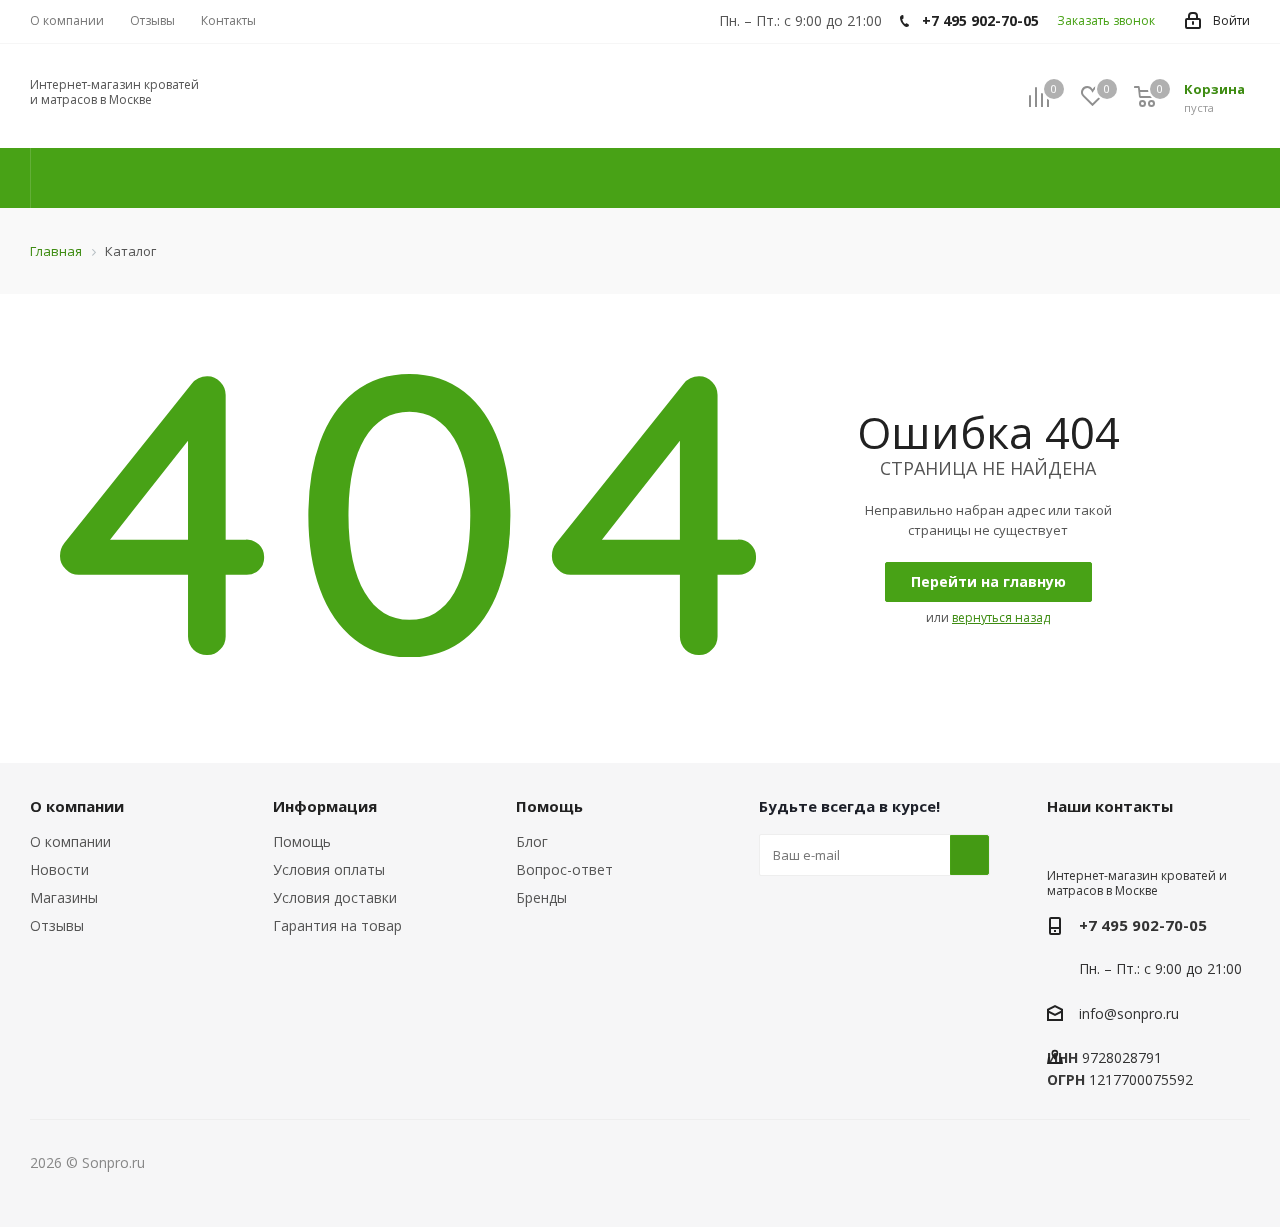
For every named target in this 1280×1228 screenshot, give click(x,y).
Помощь (302, 841)
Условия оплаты (329, 869)
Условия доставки (335, 897)
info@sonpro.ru (1129, 1013)
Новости (59, 869)
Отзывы (57, 925)
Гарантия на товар (337, 925)
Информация (325, 806)
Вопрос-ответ (564, 869)
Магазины (64, 897)
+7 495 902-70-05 (1143, 925)
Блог (532, 841)
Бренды (541, 897)
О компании (70, 841)
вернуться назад (1001, 617)
